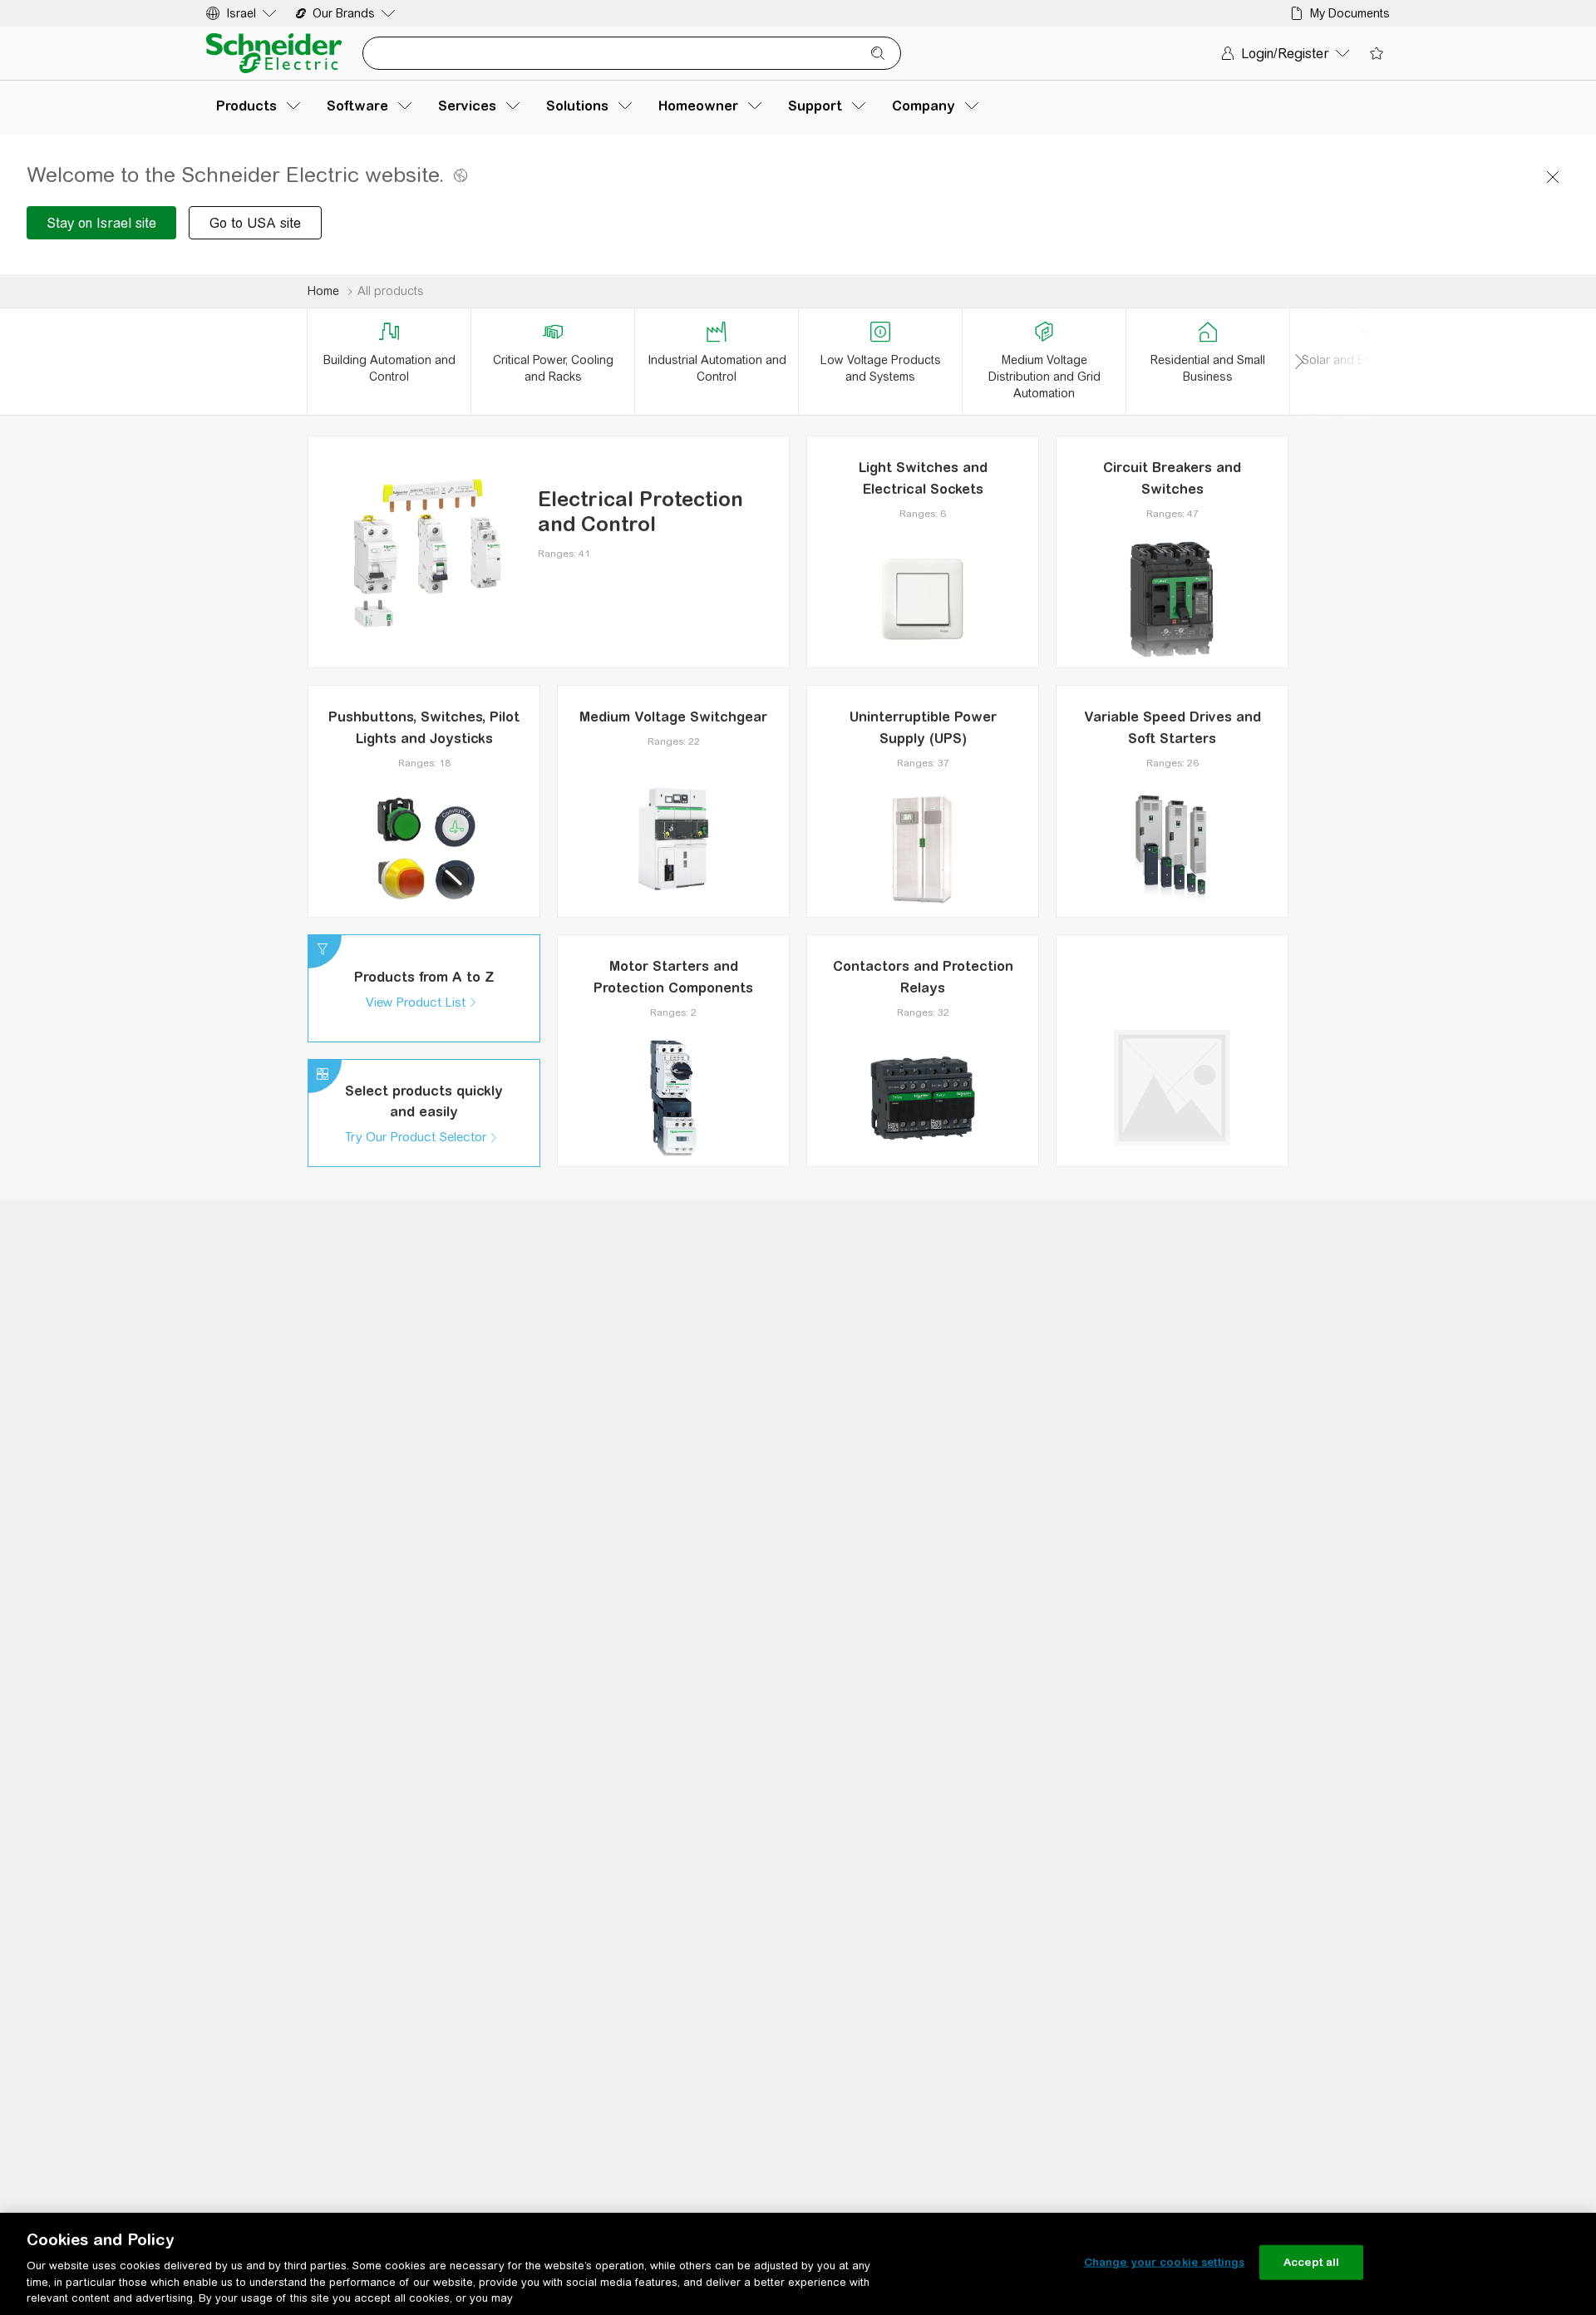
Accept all (1311, 2262)
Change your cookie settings (1165, 2262)
